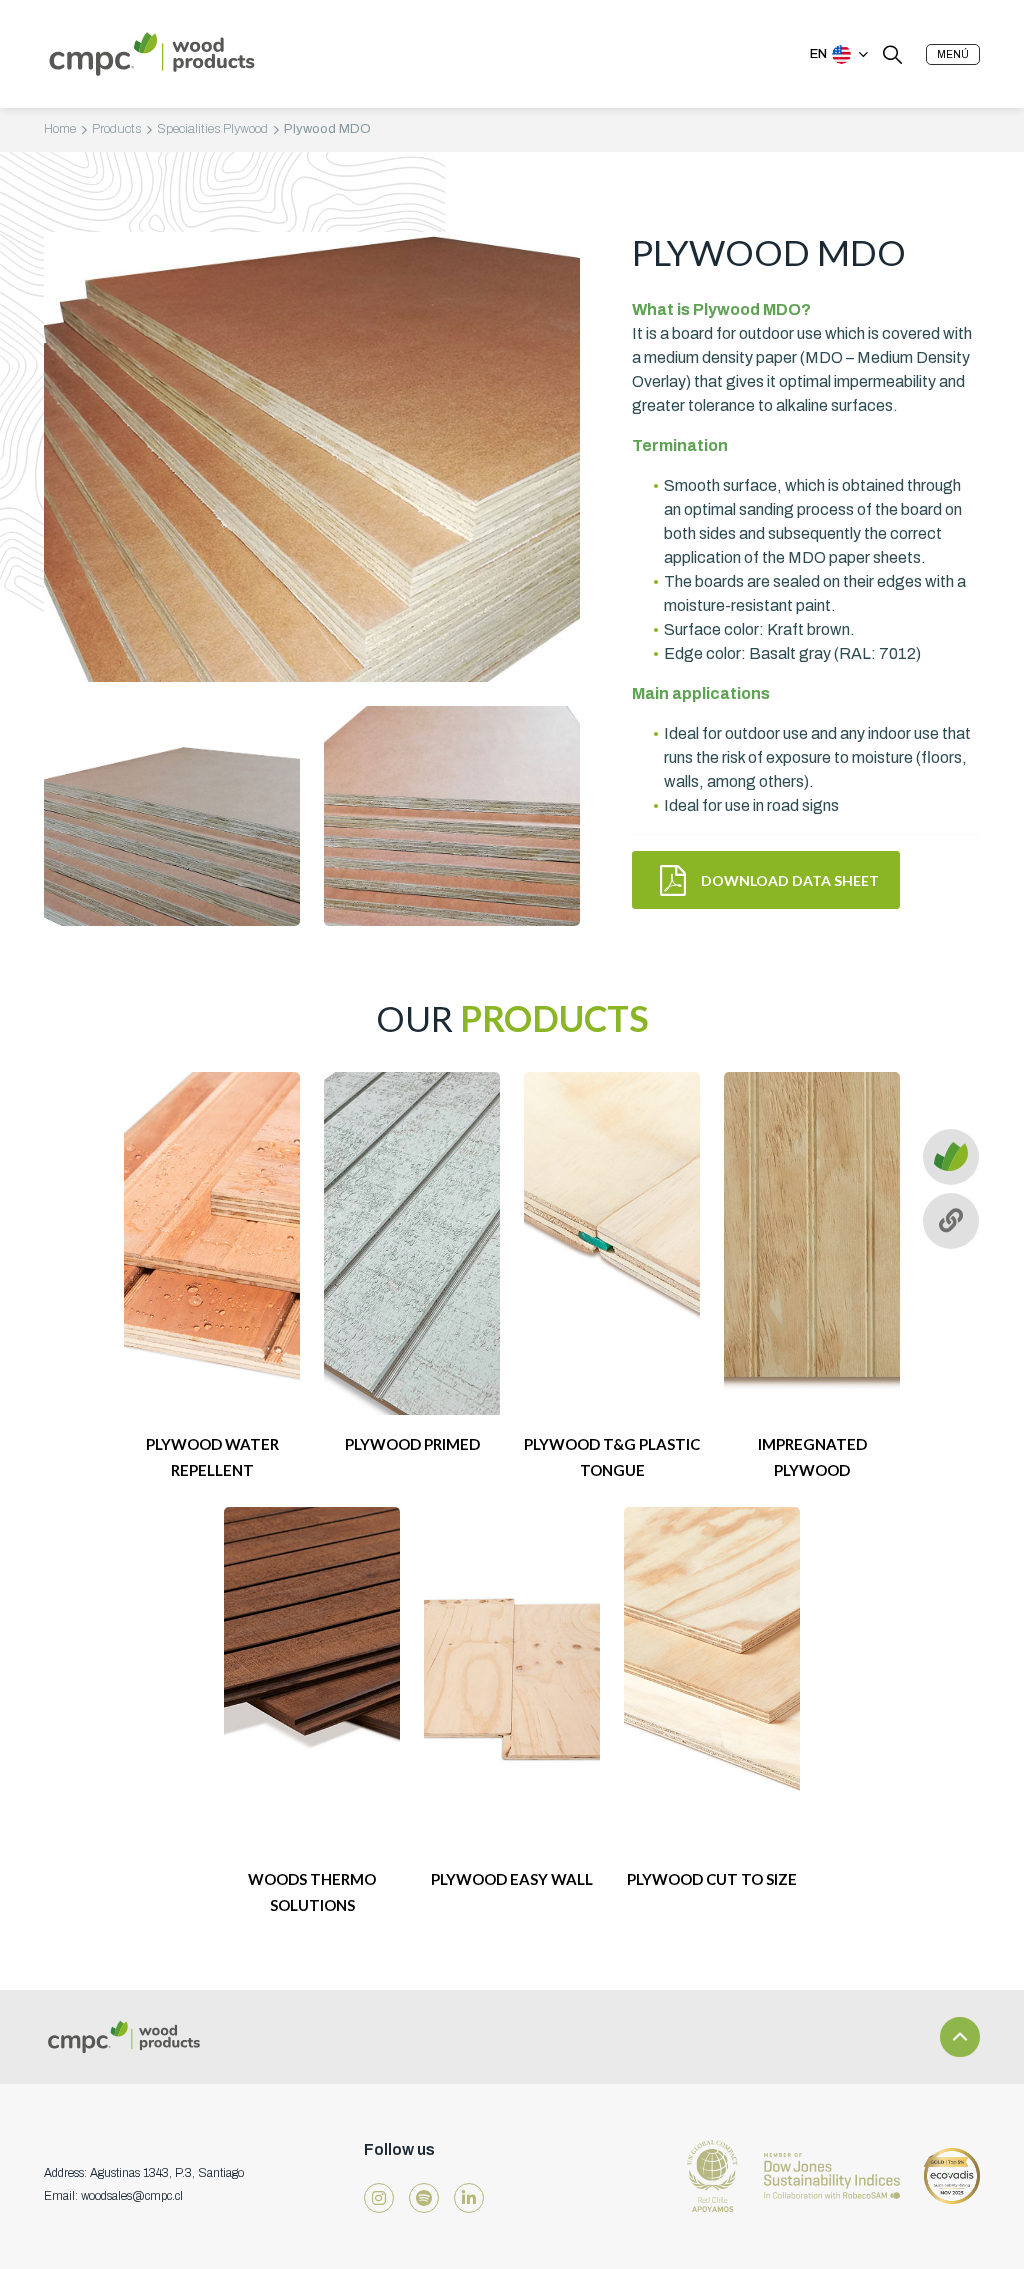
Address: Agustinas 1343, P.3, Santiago (144, 2173)
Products (116, 129)
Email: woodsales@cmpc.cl (113, 2196)
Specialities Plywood (212, 129)
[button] (953, 54)
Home (60, 129)
